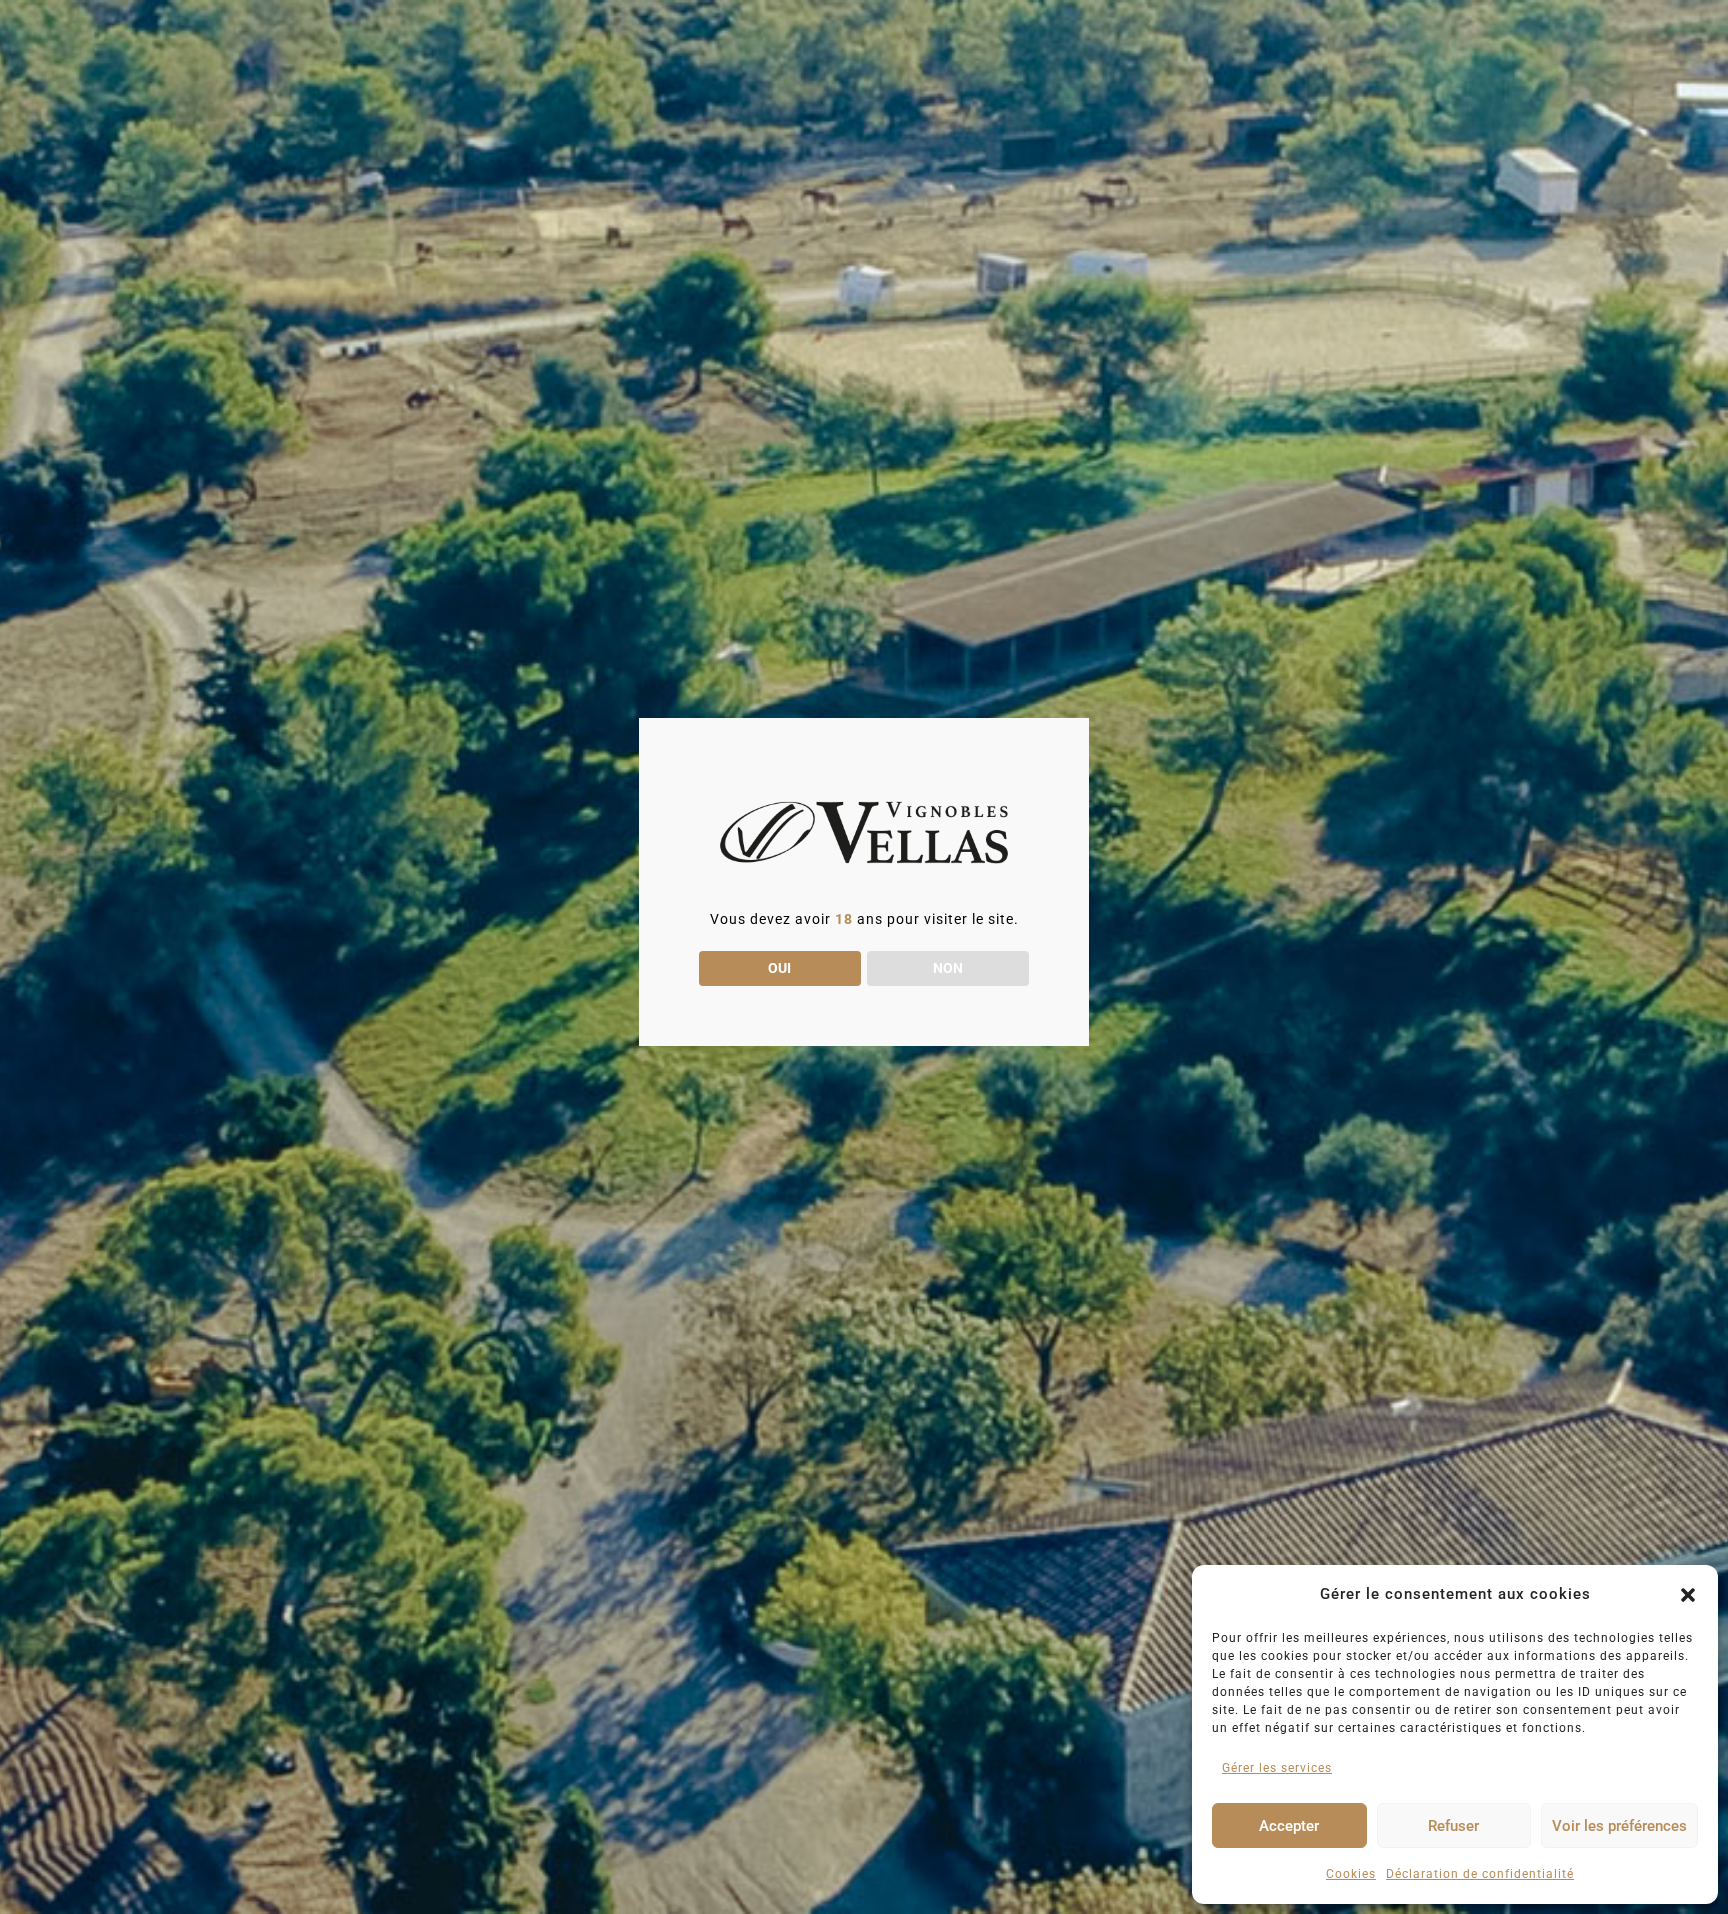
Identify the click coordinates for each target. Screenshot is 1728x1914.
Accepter (1289, 1826)
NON (948, 968)
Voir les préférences (1619, 1826)
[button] (1688, 1595)
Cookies (1351, 1874)
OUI (779, 968)
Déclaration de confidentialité (1480, 1874)
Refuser (1453, 1826)
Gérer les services (1277, 1768)
